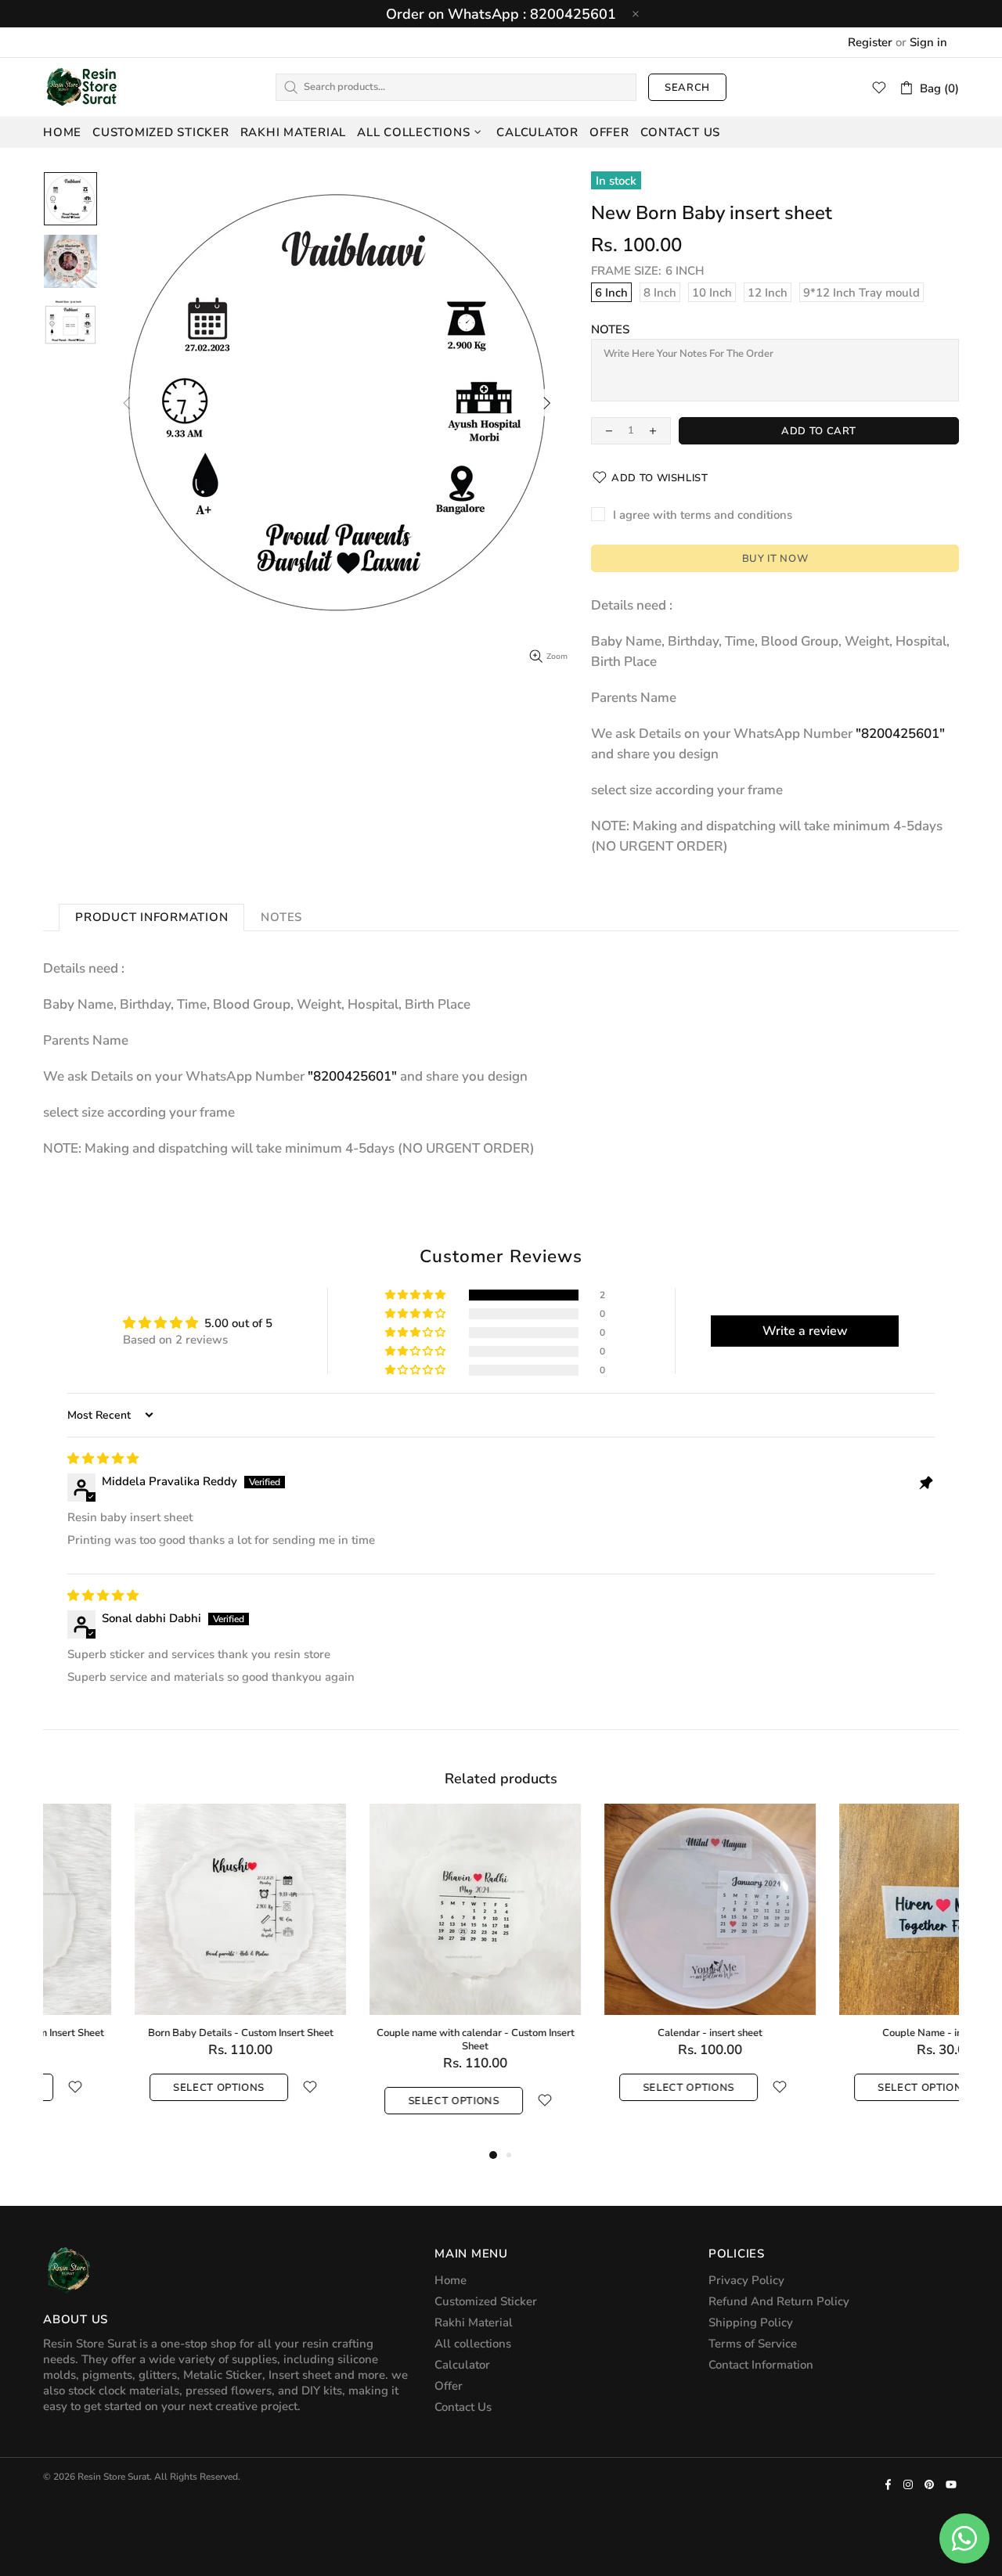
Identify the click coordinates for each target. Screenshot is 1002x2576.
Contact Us (463, 2407)
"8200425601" (900, 734)
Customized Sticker (486, 2301)
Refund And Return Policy (779, 2301)
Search (687, 88)
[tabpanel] (149, 1968)
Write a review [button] (805, 1331)
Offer (449, 2386)
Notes (610, 329)
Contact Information (761, 2365)
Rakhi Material (474, 2322)
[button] (416, 1295)
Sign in (928, 42)
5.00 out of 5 (238, 1323)
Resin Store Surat (82, 87)
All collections (473, 2344)
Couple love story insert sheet (384, 2033)
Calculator (462, 2365)
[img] (103, 1459)
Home (451, 2280)
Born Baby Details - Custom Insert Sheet (854, 2033)
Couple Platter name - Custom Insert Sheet (619, 2033)
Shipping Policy (751, 2322)
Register (870, 42)
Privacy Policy (746, 2280)
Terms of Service (753, 2344)
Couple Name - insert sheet (149, 2033)
